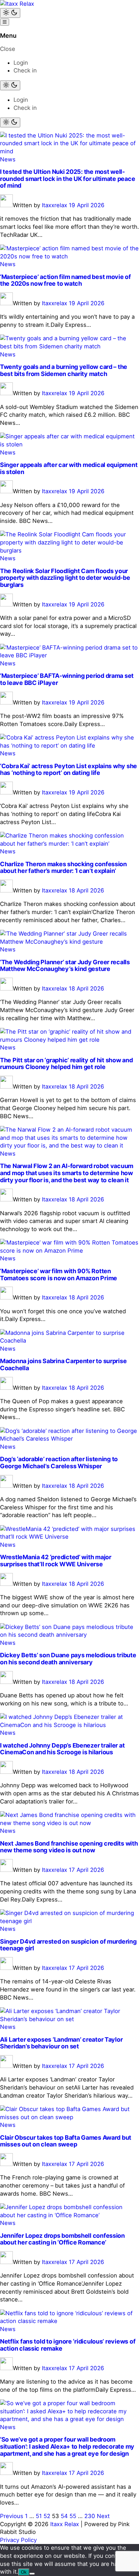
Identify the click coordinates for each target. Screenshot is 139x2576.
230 (90, 2516)
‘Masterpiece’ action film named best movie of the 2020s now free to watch (65, 280)
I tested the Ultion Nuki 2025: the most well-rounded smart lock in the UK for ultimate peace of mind (67, 179)
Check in (25, 70)
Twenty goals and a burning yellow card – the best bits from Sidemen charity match (64, 370)
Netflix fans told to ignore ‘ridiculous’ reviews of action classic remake (68, 2345)
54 (64, 2516)
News (8, 159)
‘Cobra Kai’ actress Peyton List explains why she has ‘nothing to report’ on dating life (68, 769)
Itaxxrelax (54, 205)
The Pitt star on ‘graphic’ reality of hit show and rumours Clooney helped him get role (66, 1064)
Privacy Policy (18, 2540)
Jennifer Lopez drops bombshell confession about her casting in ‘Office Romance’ (62, 2239)
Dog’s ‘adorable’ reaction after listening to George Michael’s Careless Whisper (59, 1463)
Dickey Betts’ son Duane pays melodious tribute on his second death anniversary (68, 1659)
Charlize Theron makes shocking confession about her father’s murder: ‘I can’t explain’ (63, 868)
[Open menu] (5, 22)
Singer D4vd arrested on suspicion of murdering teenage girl (68, 1945)
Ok (24, 2572)
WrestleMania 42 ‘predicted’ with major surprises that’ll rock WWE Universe (56, 1561)
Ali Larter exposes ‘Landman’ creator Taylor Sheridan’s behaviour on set (61, 2043)
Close (8, 49)
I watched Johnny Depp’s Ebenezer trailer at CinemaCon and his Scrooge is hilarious (62, 1749)
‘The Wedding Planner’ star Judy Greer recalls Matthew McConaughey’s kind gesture (65, 966)
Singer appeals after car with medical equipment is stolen (69, 468)
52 (47, 2516)
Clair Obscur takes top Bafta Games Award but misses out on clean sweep (66, 2141)
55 (73, 2516)
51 (39, 2516)
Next (103, 2516)
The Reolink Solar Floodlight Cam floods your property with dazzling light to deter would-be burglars (65, 578)
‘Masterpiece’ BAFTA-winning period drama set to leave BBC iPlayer (67, 679)
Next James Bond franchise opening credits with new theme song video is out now (69, 1847)
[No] (32, 2574)
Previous (12, 2516)
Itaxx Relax (65, 2524)
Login (21, 63)
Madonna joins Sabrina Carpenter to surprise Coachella (63, 1364)
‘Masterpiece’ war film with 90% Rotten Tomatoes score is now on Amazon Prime (59, 1275)
